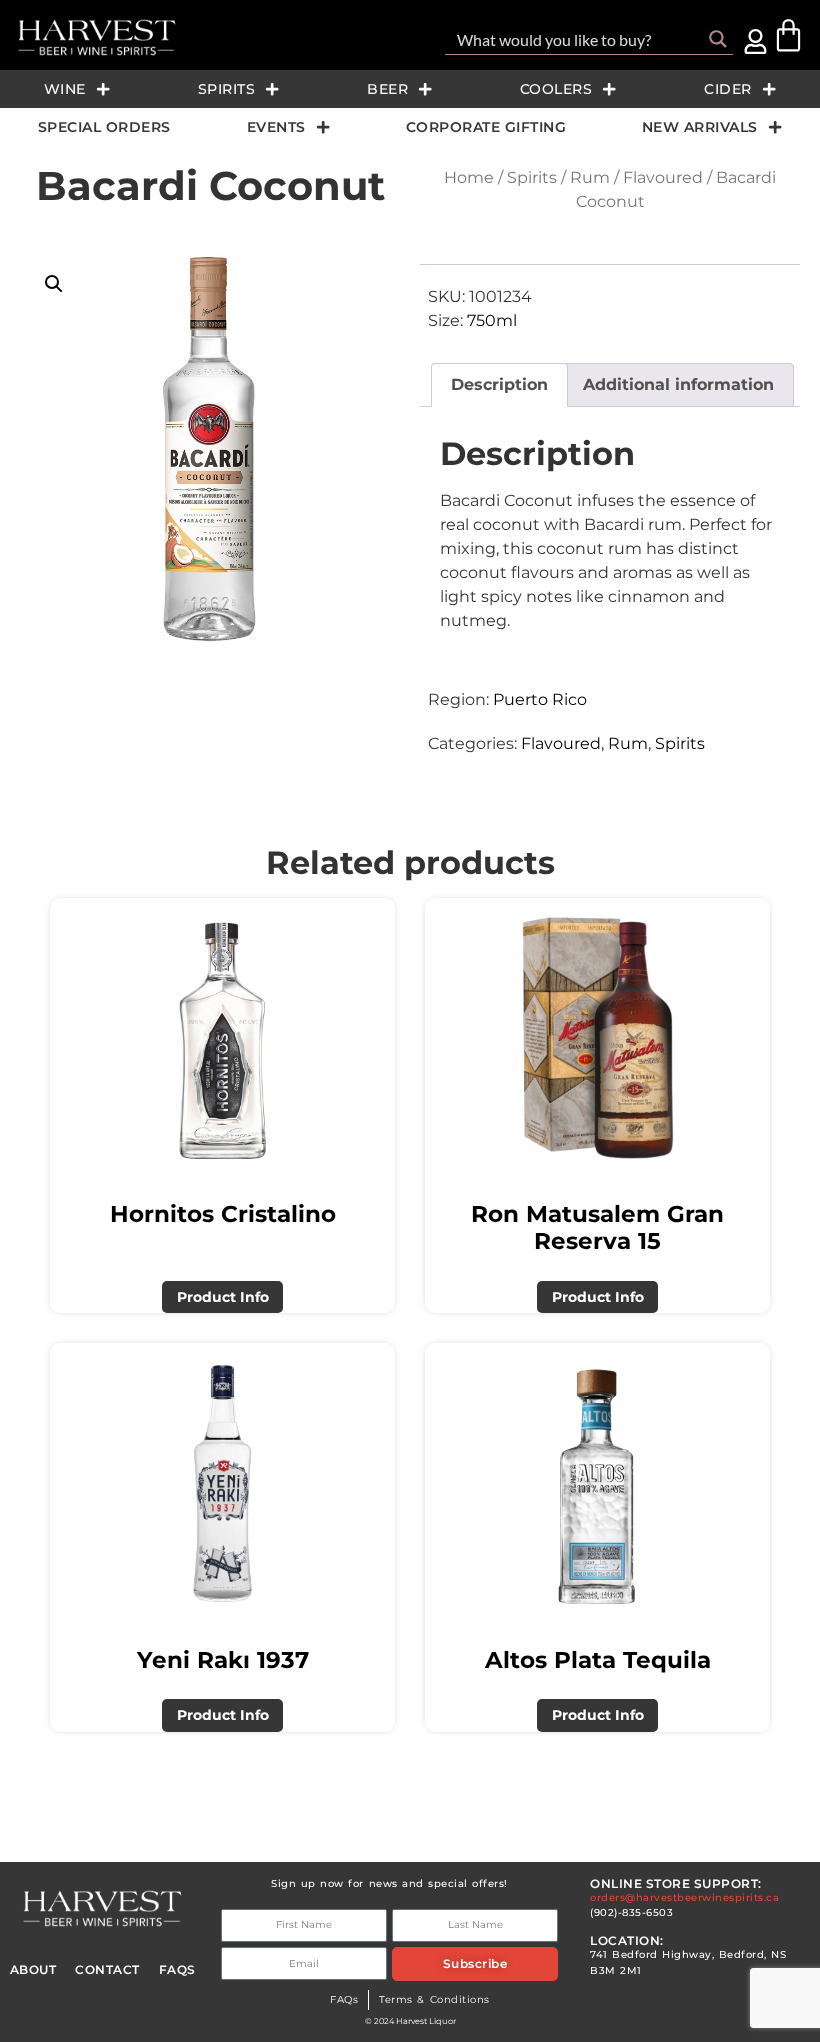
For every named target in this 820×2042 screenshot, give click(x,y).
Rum (590, 177)
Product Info (223, 1297)
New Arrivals (700, 127)
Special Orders (104, 127)
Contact (107, 1969)
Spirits (227, 89)
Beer (387, 89)
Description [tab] (499, 384)
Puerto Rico (540, 699)
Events (276, 127)
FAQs (344, 1999)
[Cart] (788, 35)
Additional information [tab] (678, 384)
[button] (54, 284)
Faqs (177, 1969)
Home (469, 177)
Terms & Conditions (434, 1999)
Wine (65, 89)
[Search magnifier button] (718, 39)
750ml (492, 320)
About (33, 1969)
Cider (728, 89)
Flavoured (663, 177)
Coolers (556, 89)
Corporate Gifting (486, 127)
